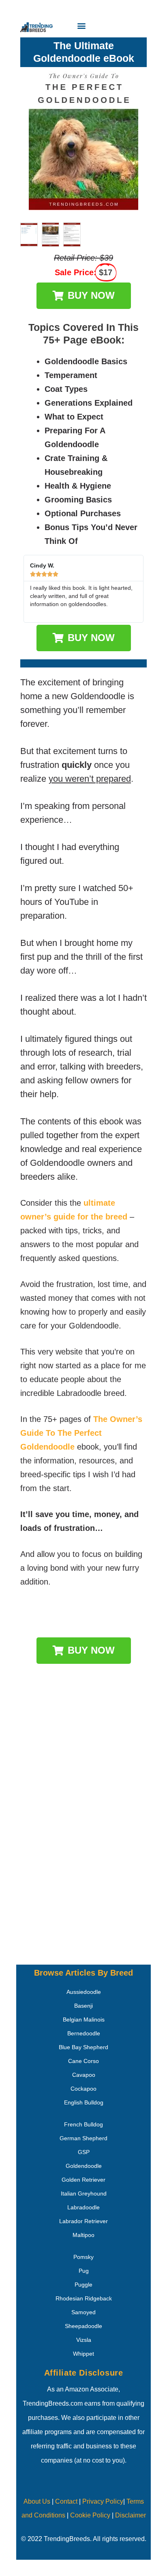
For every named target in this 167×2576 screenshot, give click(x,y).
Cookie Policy (90, 2515)
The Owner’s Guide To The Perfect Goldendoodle (81, 1433)
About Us (37, 2501)
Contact (65, 2501)
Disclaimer (131, 2515)
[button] (82, 25)
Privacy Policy (103, 2501)
